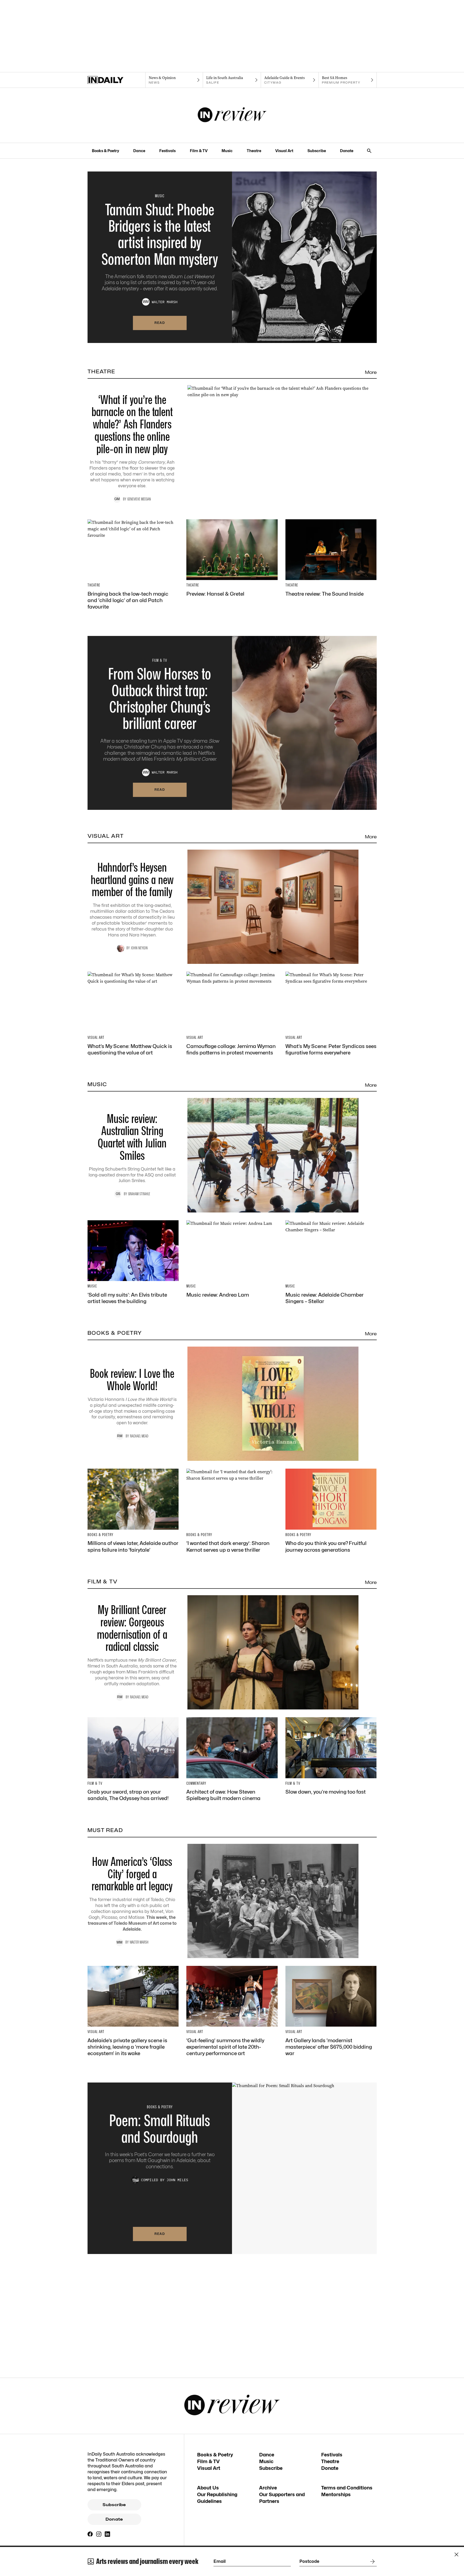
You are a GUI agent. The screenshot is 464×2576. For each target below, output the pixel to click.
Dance (139, 151)
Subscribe (317, 151)
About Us (208, 2488)
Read (160, 323)
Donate (347, 151)
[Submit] (371, 2561)
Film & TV (199, 151)
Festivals (167, 151)
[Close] (456, 2554)
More (371, 372)
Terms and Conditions (347, 2488)
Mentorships (336, 2494)
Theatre (254, 151)
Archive (268, 2488)
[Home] (116, 80)
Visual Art (284, 151)
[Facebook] (90, 2534)
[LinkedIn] (107, 2534)
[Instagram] (99, 2534)
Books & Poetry (106, 151)
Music (227, 151)
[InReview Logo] (232, 115)
